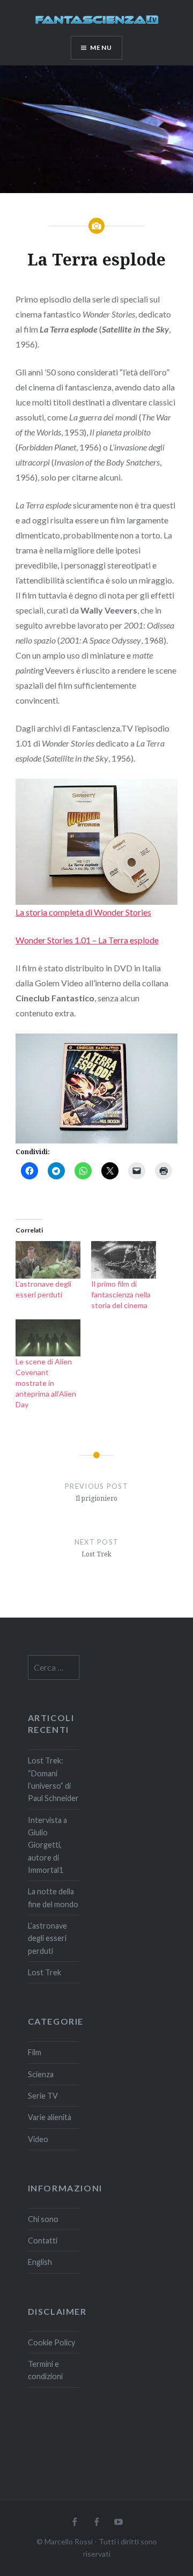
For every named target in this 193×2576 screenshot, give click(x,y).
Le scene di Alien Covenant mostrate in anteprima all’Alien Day (46, 1383)
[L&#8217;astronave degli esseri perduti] (48, 1260)
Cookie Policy (51, 2342)
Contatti (43, 2241)
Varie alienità (50, 2117)
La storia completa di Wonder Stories (83, 912)
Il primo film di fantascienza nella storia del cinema (121, 1294)
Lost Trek (44, 1972)
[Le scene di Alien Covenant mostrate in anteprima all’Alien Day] (48, 1338)
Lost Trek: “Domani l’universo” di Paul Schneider (53, 1779)
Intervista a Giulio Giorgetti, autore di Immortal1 (47, 1845)
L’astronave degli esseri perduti (47, 1938)
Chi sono (43, 2219)
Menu (101, 47)
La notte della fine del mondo (53, 1898)
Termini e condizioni (45, 2370)
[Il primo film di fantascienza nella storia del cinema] (124, 1260)
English (40, 2262)
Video (38, 2139)
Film (35, 2052)
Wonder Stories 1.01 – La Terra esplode (87, 940)
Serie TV (43, 2096)
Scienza (41, 2074)
